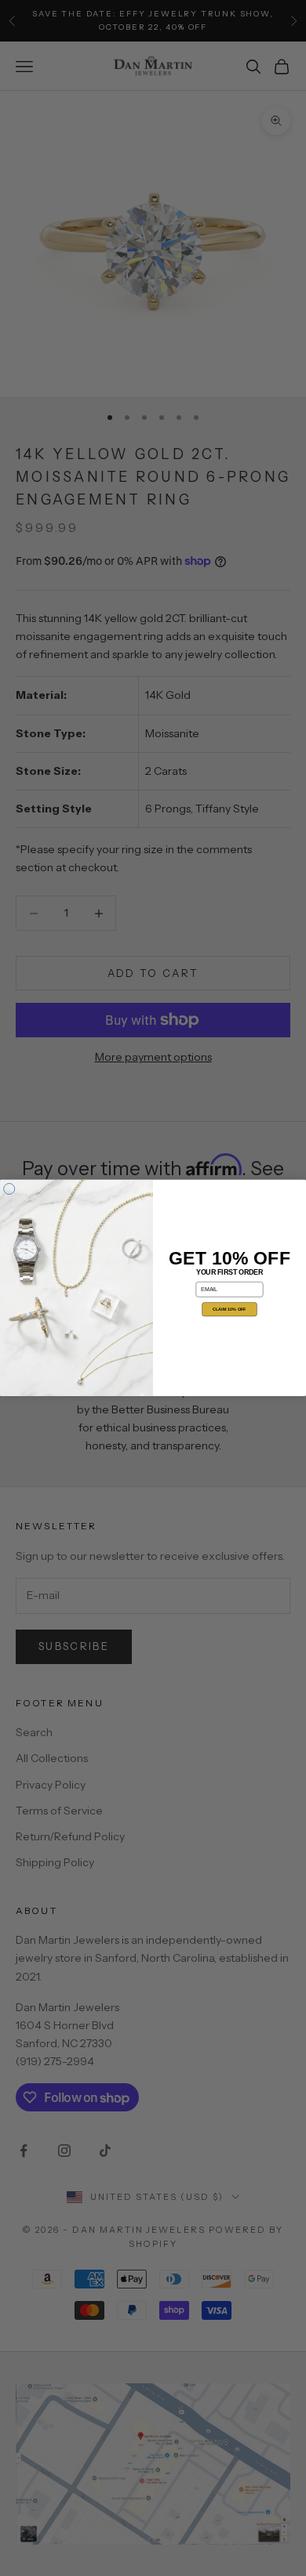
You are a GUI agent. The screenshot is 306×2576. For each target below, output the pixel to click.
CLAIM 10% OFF (229, 1309)
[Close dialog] (9, 1189)
